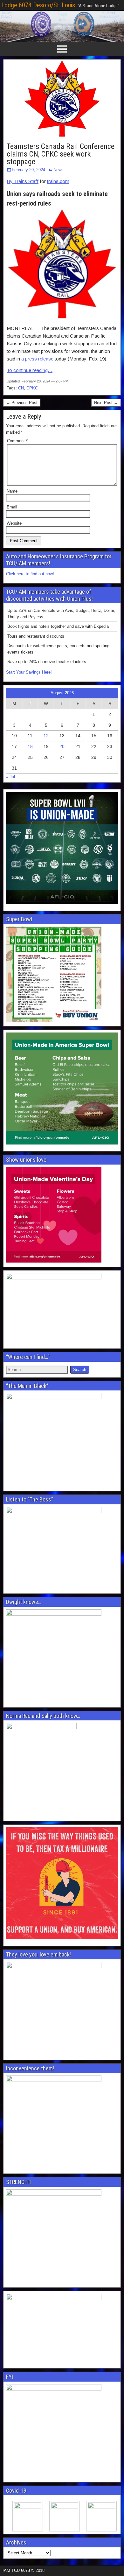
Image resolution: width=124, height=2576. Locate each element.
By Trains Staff (23, 181)
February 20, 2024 (28, 170)
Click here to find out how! (30, 574)
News (59, 170)
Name (12, 491)
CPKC (32, 388)
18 (30, 746)
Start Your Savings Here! (29, 672)
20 (62, 746)
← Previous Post (22, 403)
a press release (37, 359)
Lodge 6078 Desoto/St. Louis (38, 5)
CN (21, 388)
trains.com (58, 181)
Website (14, 523)
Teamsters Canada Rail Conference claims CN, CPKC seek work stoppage (61, 154)
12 (46, 736)
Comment (17, 441)
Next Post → (106, 403)
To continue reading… (30, 370)
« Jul (10, 777)
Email (12, 507)
